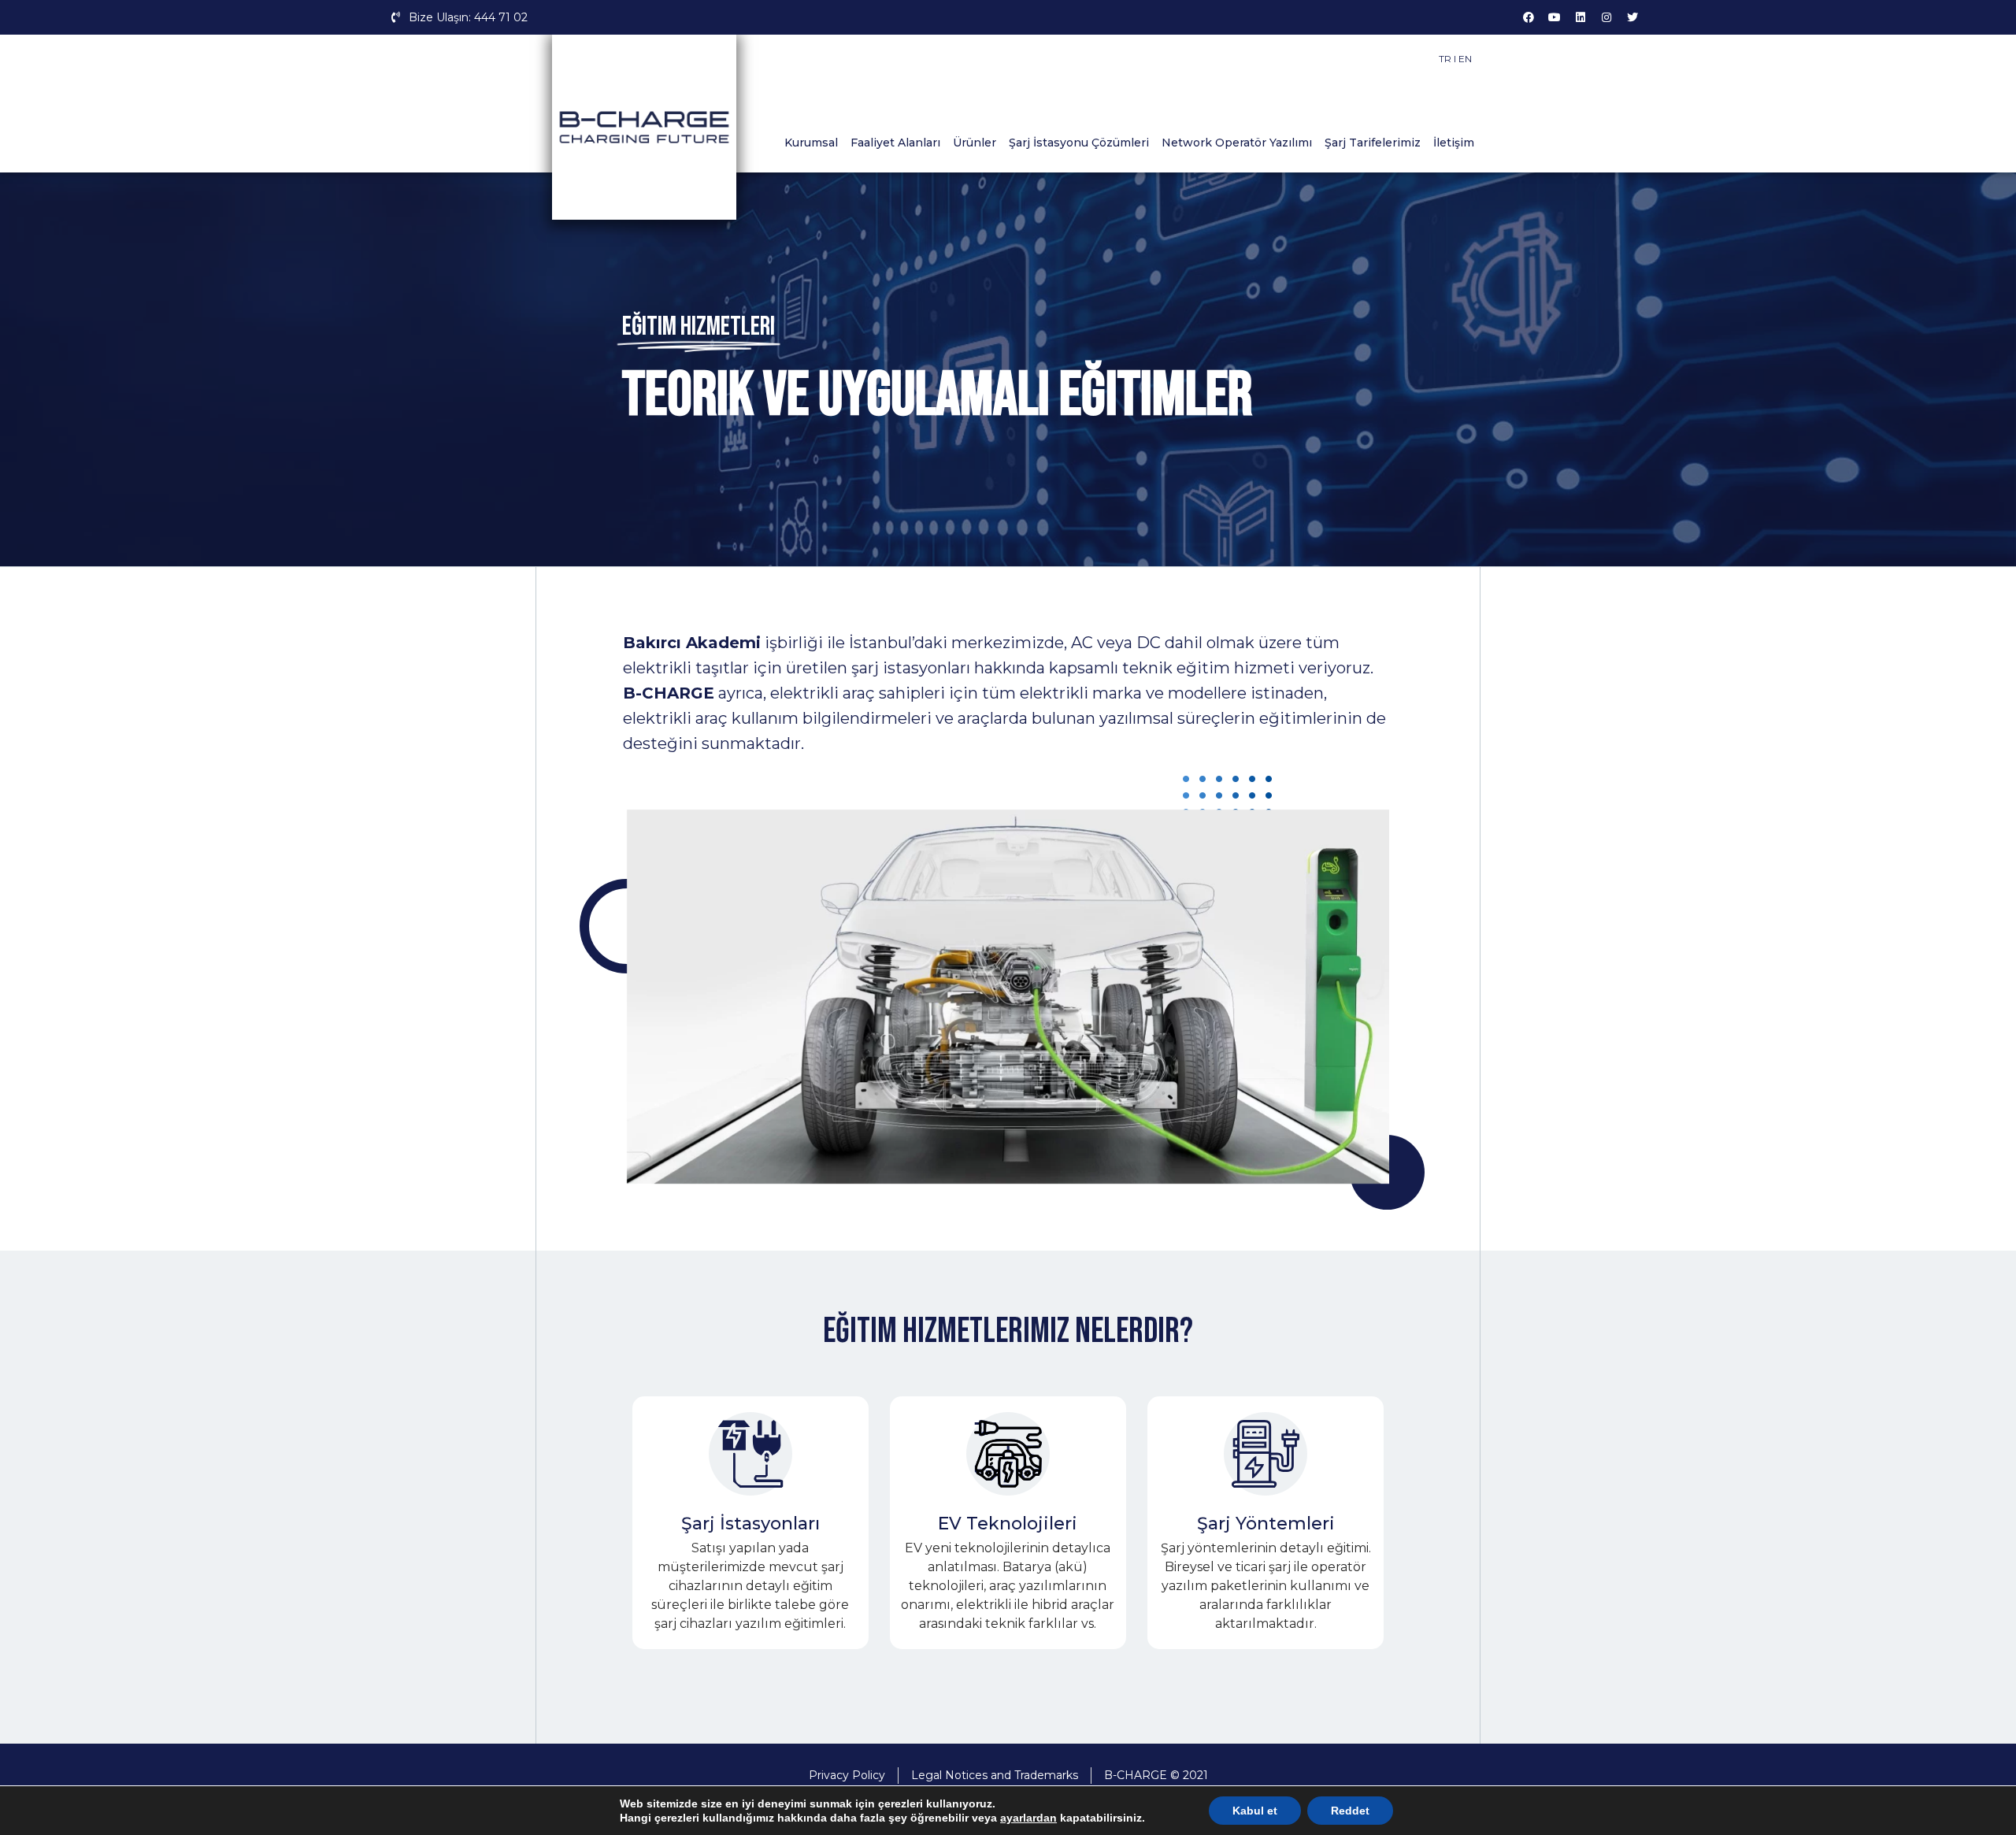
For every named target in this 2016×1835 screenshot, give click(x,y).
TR (1445, 59)
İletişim (1454, 143)
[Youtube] (1555, 17)
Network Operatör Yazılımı (1237, 143)
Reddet (1350, 1811)
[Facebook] (1529, 17)
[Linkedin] (1581, 17)
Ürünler (975, 143)
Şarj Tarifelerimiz (1373, 143)
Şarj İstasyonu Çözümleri (1079, 143)
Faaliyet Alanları (895, 143)
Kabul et (1255, 1811)
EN (1465, 59)
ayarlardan (1028, 1818)
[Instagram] (1606, 17)
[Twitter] (1632, 17)
